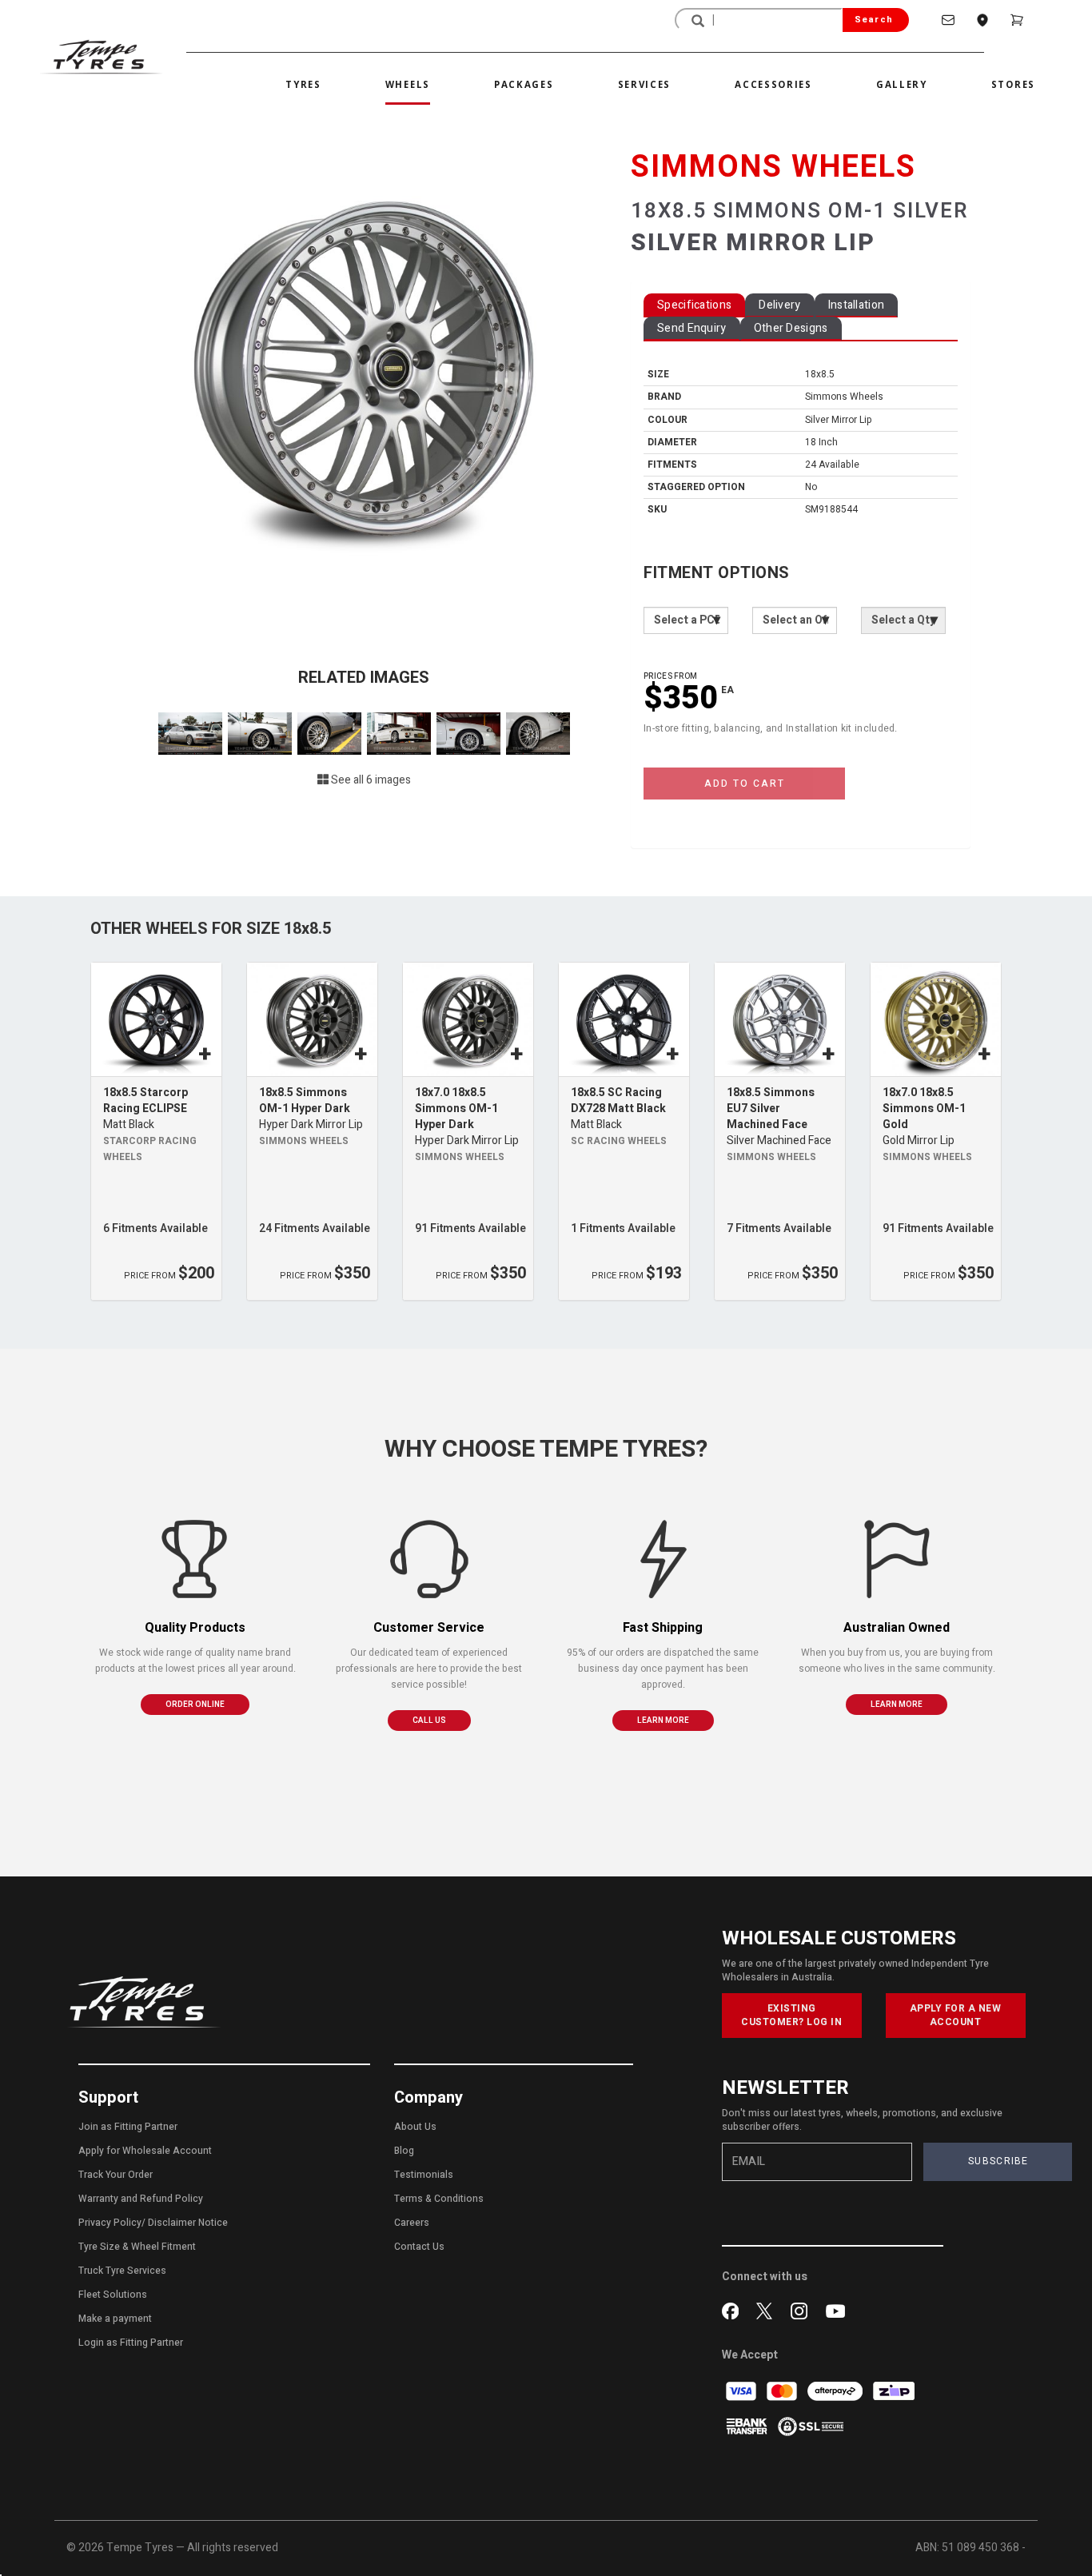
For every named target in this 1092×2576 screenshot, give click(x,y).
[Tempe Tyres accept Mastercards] (783, 2391)
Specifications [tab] (694, 305)
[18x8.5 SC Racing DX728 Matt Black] (624, 1020)
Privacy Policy (110, 2223)
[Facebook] (733, 2310)
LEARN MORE (663, 1721)
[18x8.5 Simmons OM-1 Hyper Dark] (312, 1020)
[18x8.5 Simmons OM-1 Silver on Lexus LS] (191, 733)
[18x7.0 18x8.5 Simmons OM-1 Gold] (936, 1020)
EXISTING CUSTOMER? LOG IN (791, 2015)
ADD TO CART (745, 784)
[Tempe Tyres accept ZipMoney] (894, 2391)
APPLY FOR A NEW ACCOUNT (956, 2015)
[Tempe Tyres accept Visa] (742, 2391)
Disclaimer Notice (188, 2223)
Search (874, 20)
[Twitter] (768, 2310)
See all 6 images (370, 780)
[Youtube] (835, 2310)
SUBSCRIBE (998, 2161)
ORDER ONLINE (195, 1705)
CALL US (429, 1721)
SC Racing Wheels (619, 1141)
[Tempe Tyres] (101, 57)
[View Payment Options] (748, 2426)
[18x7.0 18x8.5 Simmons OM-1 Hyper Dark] (468, 1020)
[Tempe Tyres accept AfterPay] (836, 2391)
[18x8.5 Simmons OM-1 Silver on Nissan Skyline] (400, 733)
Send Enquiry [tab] (692, 328)
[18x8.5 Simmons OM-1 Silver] (364, 367)
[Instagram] (802, 2310)
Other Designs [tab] (791, 328)
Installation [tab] (857, 305)
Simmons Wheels (304, 1141)
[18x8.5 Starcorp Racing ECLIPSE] (156, 1020)
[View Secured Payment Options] (811, 2426)
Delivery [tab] (779, 305)
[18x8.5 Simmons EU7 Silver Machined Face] (780, 1020)
